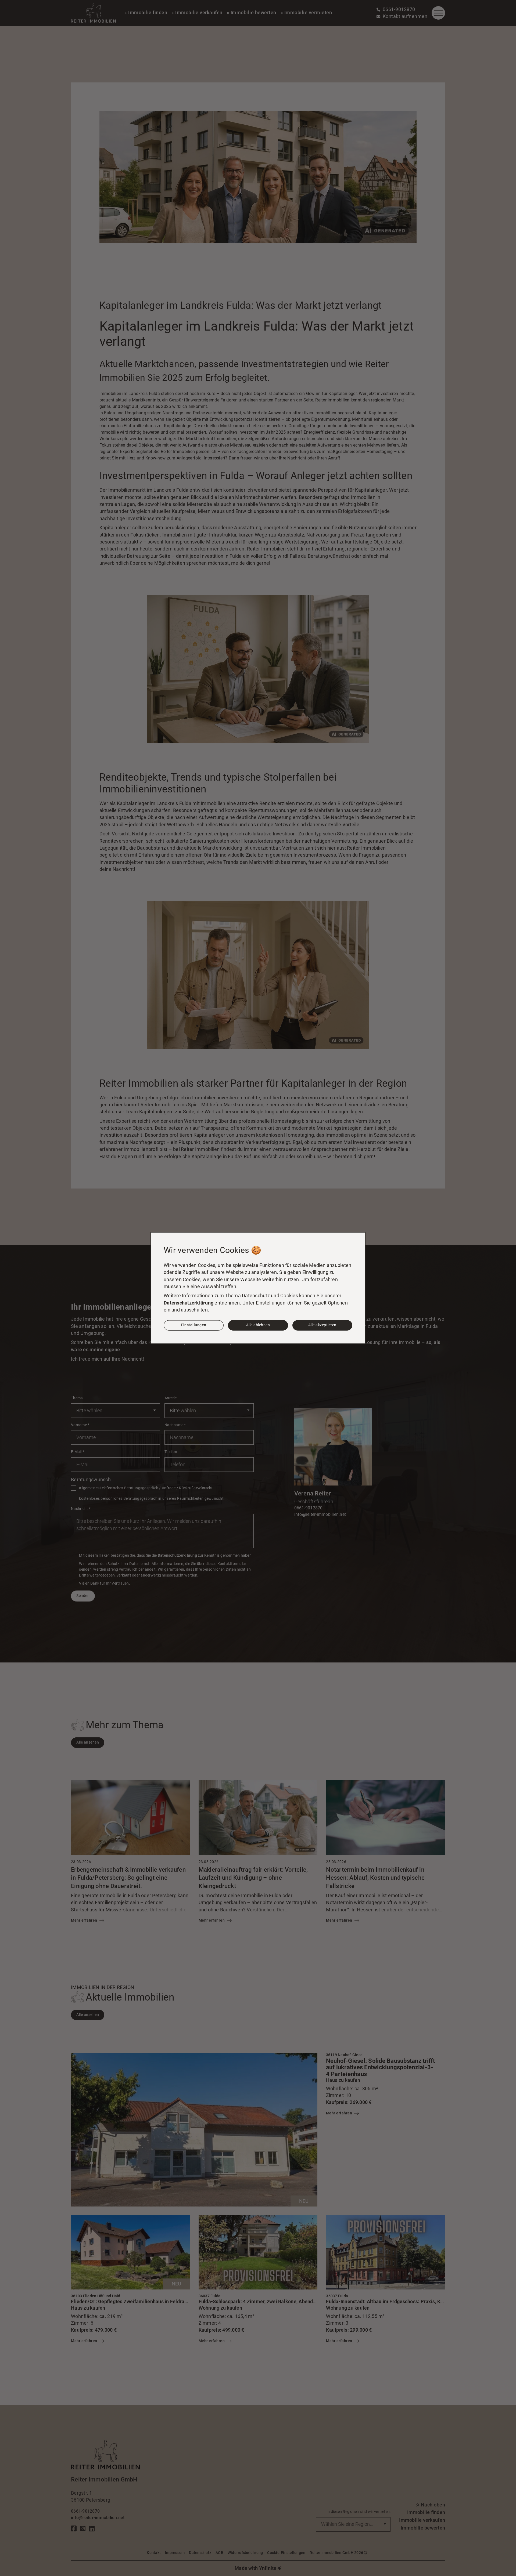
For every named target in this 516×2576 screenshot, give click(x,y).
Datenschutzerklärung (189, 1303)
